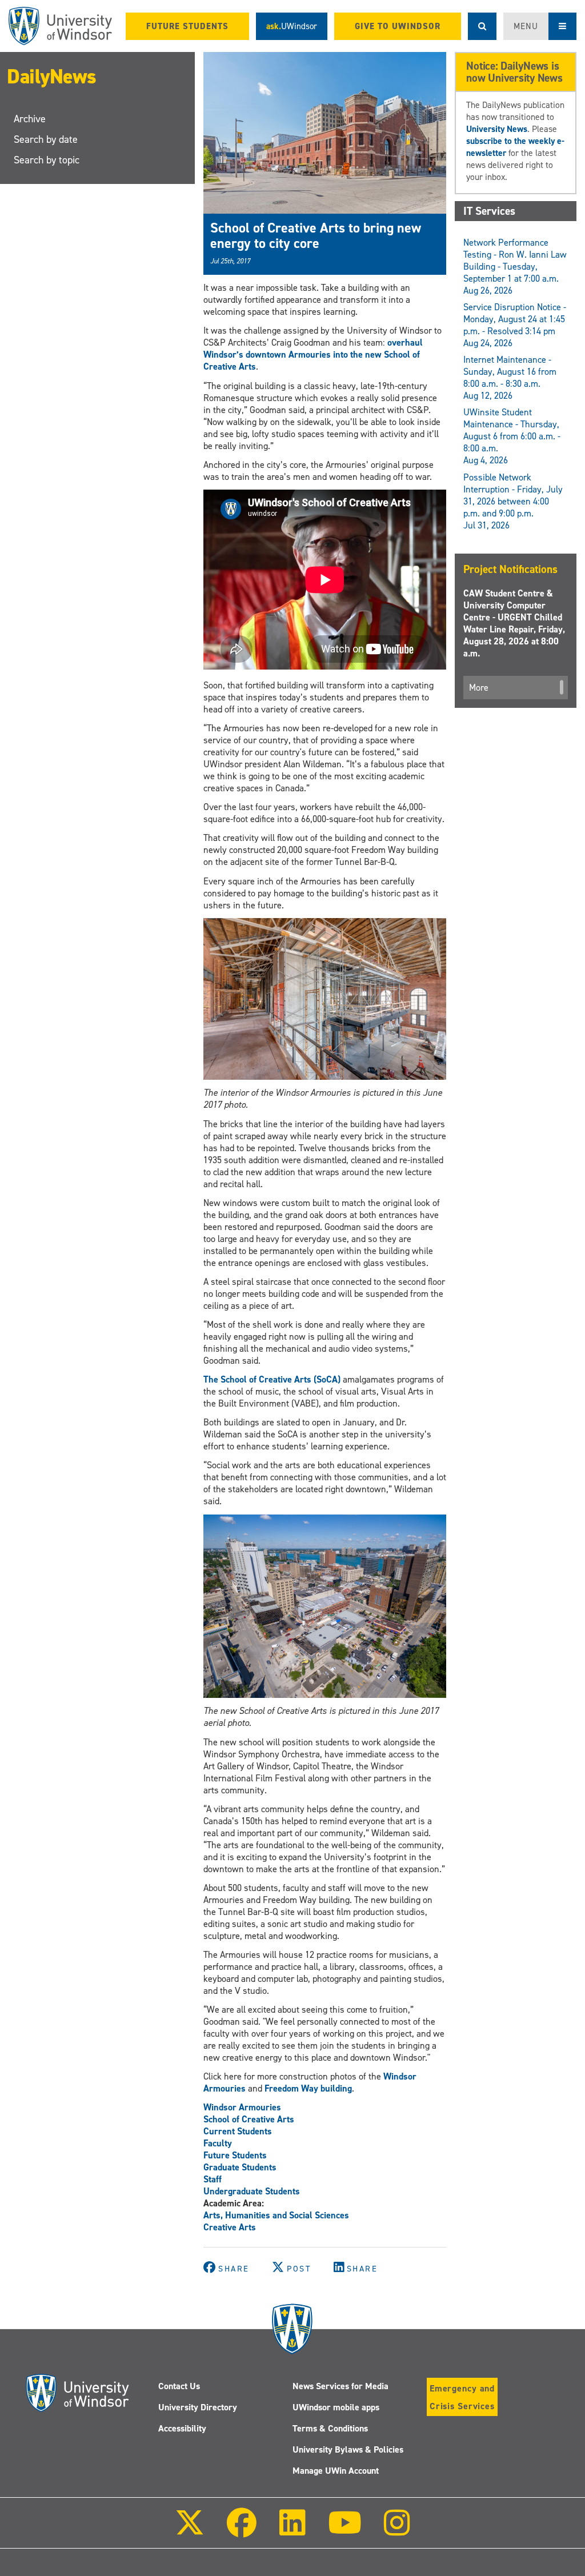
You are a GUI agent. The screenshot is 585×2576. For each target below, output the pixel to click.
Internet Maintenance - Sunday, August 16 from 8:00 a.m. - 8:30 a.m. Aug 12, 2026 (510, 378)
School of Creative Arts (249, 2119)
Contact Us (179, 2386)
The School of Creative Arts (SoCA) (272, 1379)
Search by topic (47, 160)
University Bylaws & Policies (348, 2449)
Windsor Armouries (242, 2107)
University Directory (198, 2407)
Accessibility (182, 2428)
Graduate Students (240, 2167)
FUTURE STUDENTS (187, 26)
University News (497, 129)
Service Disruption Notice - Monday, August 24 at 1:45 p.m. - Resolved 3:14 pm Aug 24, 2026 (515, 325)
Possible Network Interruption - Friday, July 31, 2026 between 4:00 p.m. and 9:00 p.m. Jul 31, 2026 (513, 501)
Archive (30, 119)
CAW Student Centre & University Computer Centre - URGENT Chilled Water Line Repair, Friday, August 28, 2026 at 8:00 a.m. (514, 623)
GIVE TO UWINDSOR (398, 26)
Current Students (238, 2131)
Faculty (218, 2143)
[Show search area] (482, 26)
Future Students (235, 2155)
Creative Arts (230, 2227)
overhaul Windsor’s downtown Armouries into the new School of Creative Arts (313, 354)
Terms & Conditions (330, 2428)
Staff (213, 2179)
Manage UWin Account (336, 2471)
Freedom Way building (308, 2088)
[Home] (60, 26)
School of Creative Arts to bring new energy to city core (316, 235)
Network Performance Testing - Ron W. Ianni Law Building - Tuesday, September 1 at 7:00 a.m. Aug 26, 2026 (515, 267)
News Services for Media (340, 2386)
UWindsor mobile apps (336, 2407)
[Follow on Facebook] (242, 2531)
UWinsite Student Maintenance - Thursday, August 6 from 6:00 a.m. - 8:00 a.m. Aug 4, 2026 (512, 436)
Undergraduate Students (252, 2191)
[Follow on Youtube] (345, 2531)
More (479, 688)
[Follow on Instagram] (397, 2531)
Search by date (46, 139)
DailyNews (52, 77)
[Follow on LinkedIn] (292, 2531)
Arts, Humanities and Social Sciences (276, 2215)
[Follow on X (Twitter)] (190, 2531)
